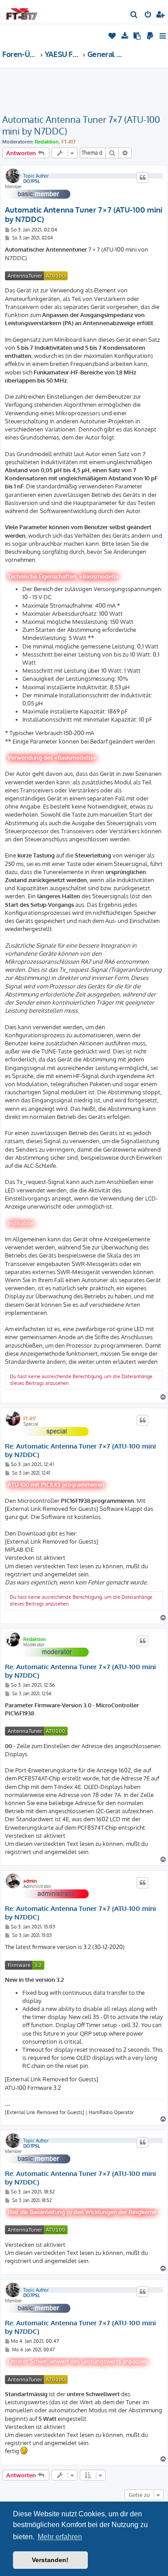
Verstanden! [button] (50, 2560)
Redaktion (47, 142)
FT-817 (69, 142)
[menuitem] (134, 15)
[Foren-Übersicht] (22, 11)
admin (30, 1881)
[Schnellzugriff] (163, 36)
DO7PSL (32, 181)
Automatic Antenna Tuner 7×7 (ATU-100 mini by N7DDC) (81, 125)
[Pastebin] (138, 36)
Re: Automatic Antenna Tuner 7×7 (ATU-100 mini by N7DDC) (80, 1451)
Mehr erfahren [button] (60, 2537)
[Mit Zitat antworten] (142, 178)
